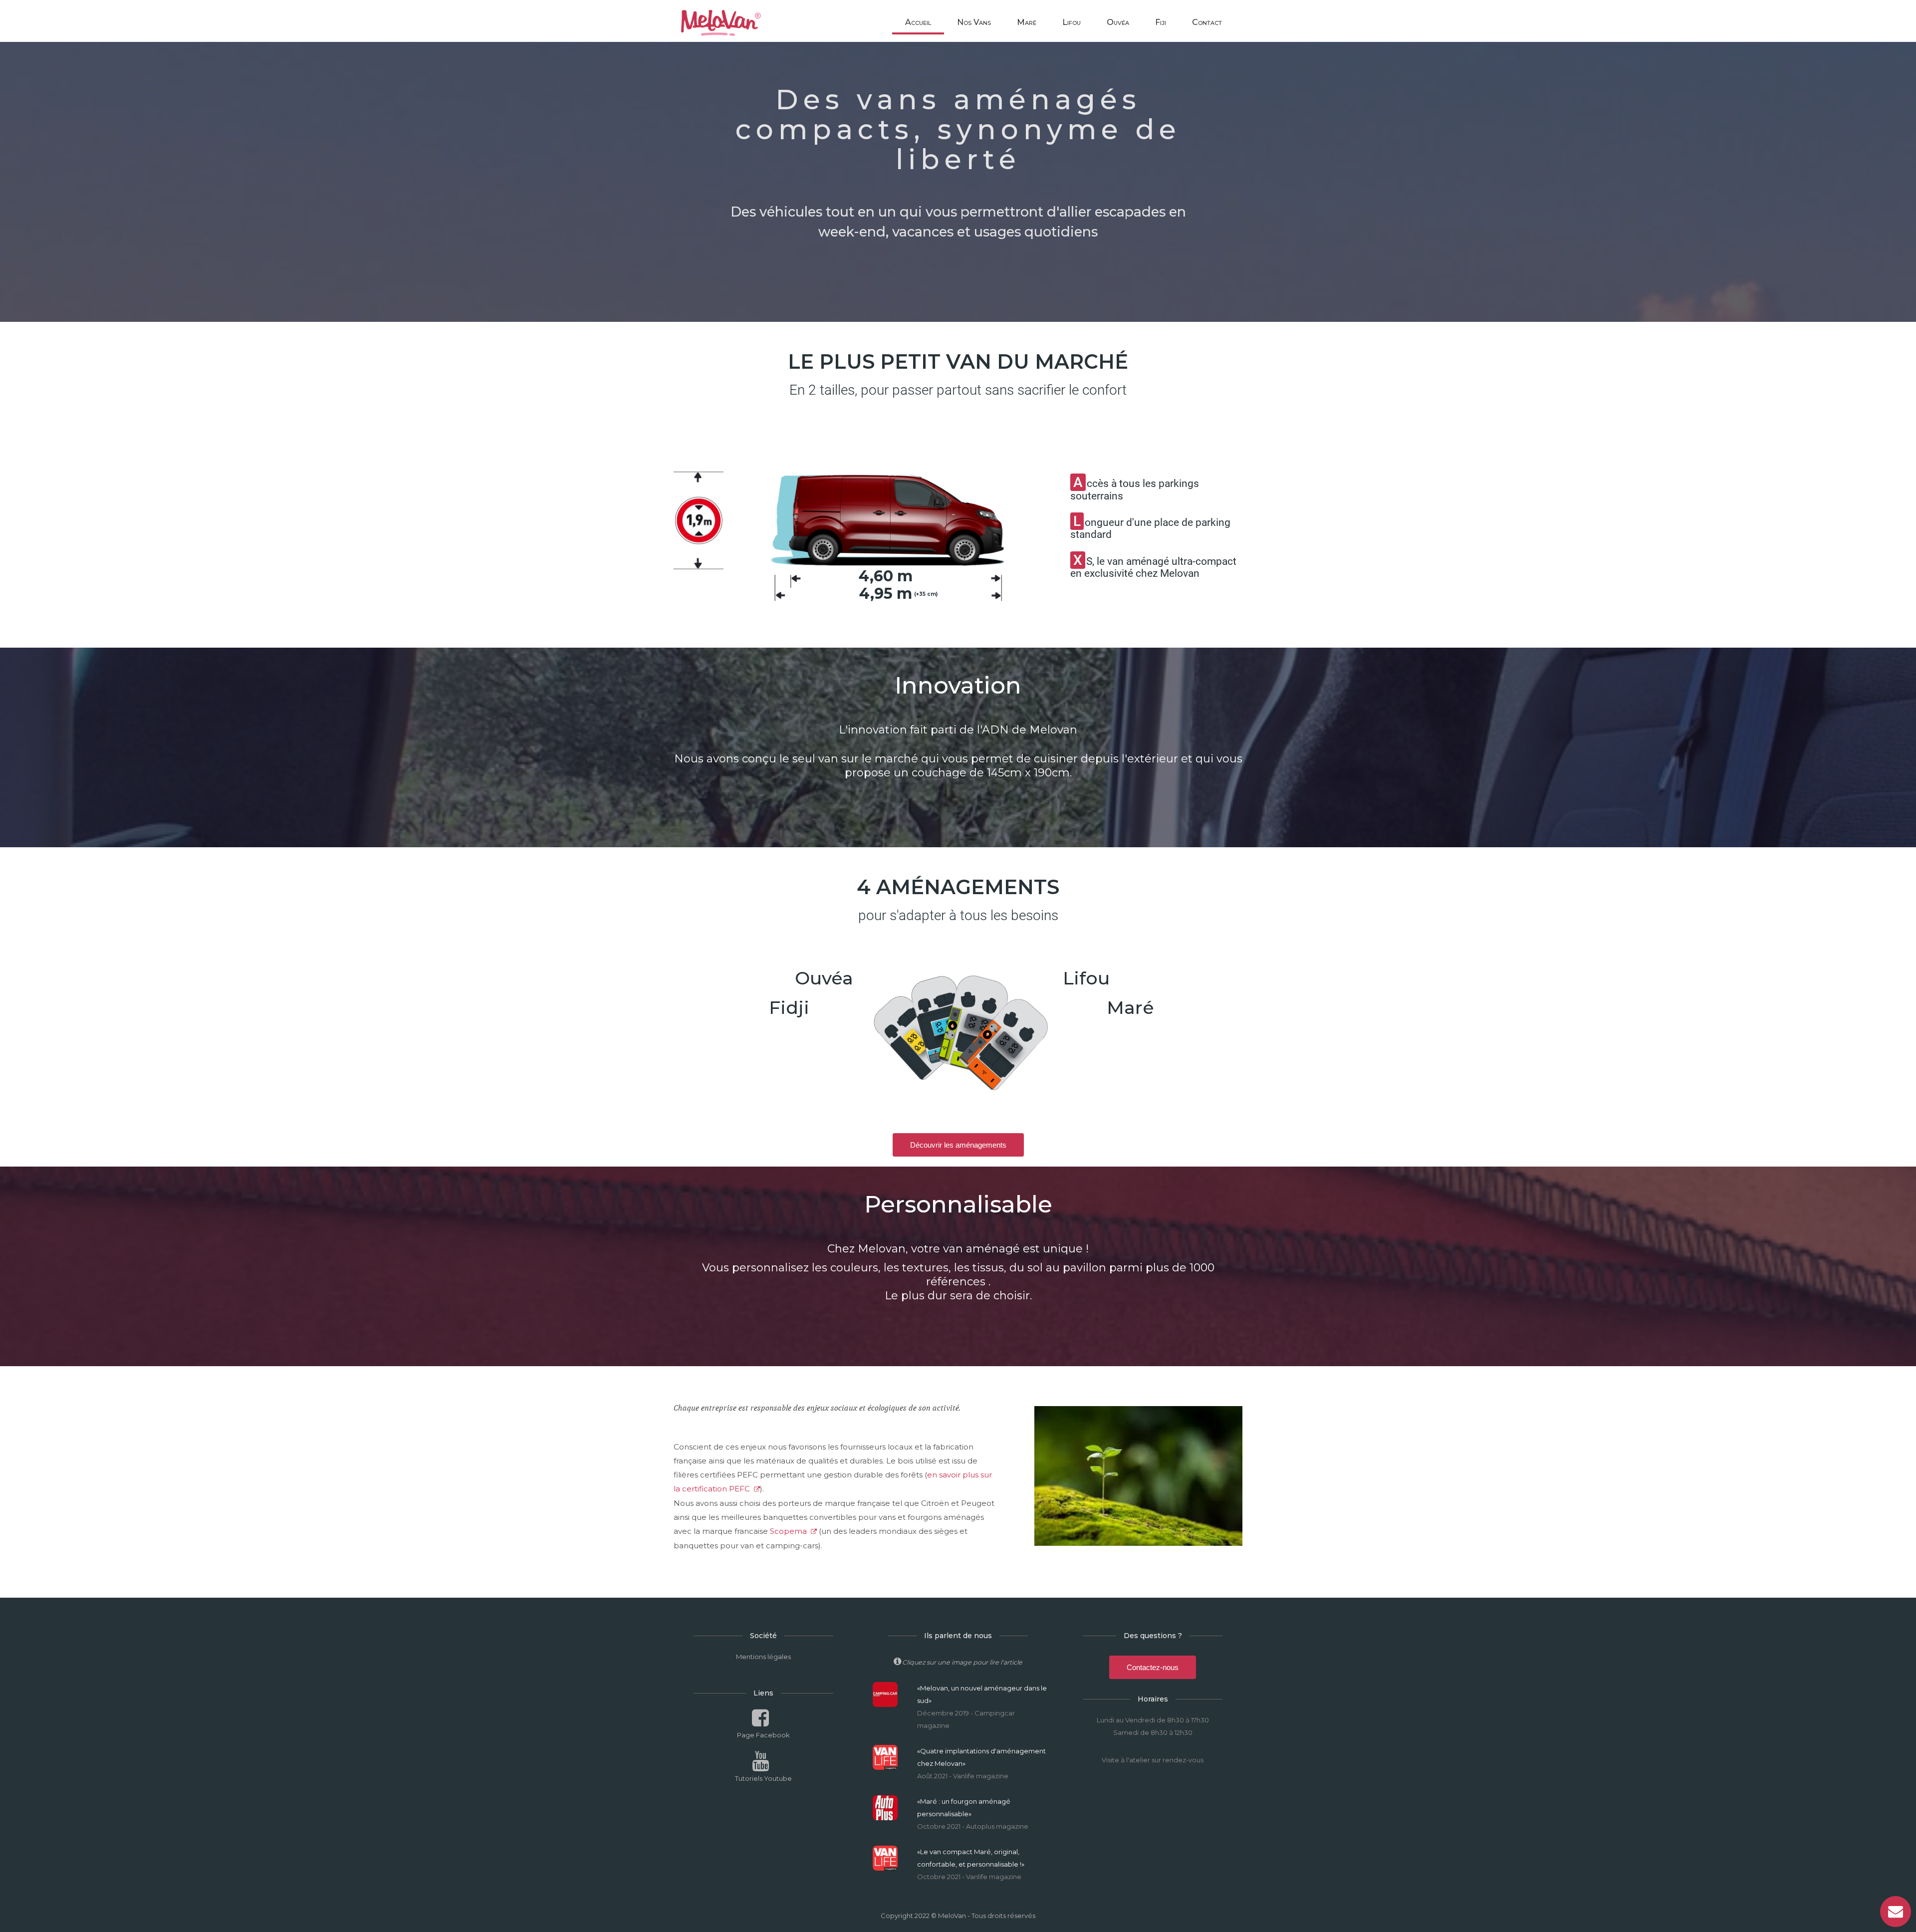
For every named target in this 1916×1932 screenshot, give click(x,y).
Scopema (788, 1531)
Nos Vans (974, 22)
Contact (1207, 22)
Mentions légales (763, 1657)
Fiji (1161, 22)
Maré (1027, 22)
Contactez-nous (1153, 1667)
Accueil (918, 22)
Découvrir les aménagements (958, 1145)
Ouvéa (1118, 22)
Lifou (1072, 22)
